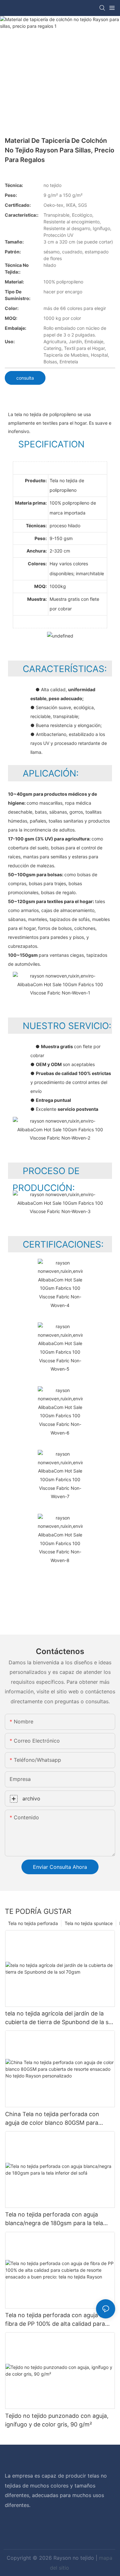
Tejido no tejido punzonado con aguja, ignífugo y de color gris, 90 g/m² (57, 2420)
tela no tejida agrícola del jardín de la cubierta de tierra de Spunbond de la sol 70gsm (59, 2018)
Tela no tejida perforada (33, 1923)
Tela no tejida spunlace (89, 1923)
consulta (25, 378)
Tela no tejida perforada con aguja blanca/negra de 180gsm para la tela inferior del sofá (54, 2219)
